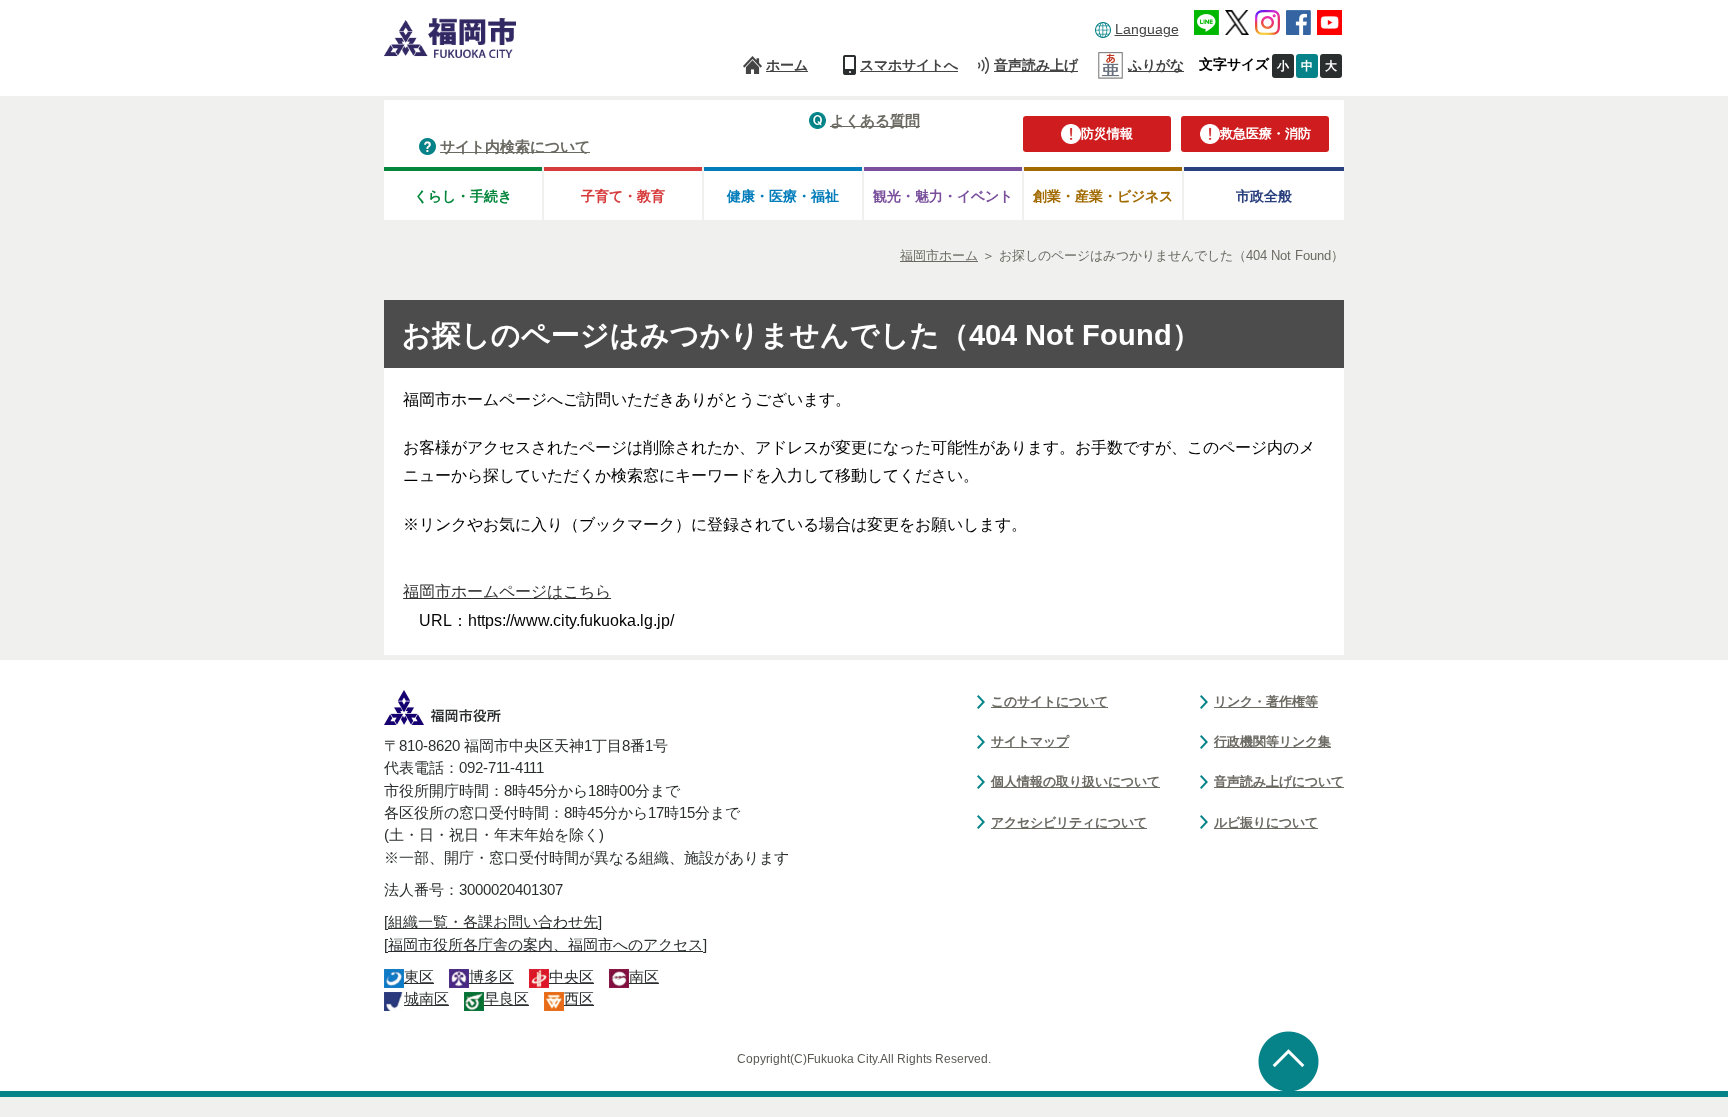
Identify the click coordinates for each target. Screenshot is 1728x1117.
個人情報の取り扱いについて (1075, 781)
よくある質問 (875, 119)
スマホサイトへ (909, 65)
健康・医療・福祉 (783, 196)
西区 (579, 999)
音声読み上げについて (1279, 781)
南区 (644, 977)
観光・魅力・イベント (943, 196)
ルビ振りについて (1266, 822)
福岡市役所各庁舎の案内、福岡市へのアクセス (545, 945)
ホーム (787, 65)
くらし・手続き (463, 196)
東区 (419, 977)
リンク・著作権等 (1266, 701)
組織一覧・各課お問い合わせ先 (493, 922)
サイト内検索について (515, 145)
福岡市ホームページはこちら (507, 591)
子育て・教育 (623, 196)
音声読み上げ (1036, 65)
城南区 (426, 999)
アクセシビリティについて (1069, 822)
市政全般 (1264, 196)
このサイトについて (1049, 701)
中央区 (571, 977)
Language (1147, 29)
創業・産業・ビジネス (1103, 196)
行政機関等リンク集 (1272, 741)
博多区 (491, 977)
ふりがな (1156, 65)
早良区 (506, 999)
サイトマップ (1030, 741)
